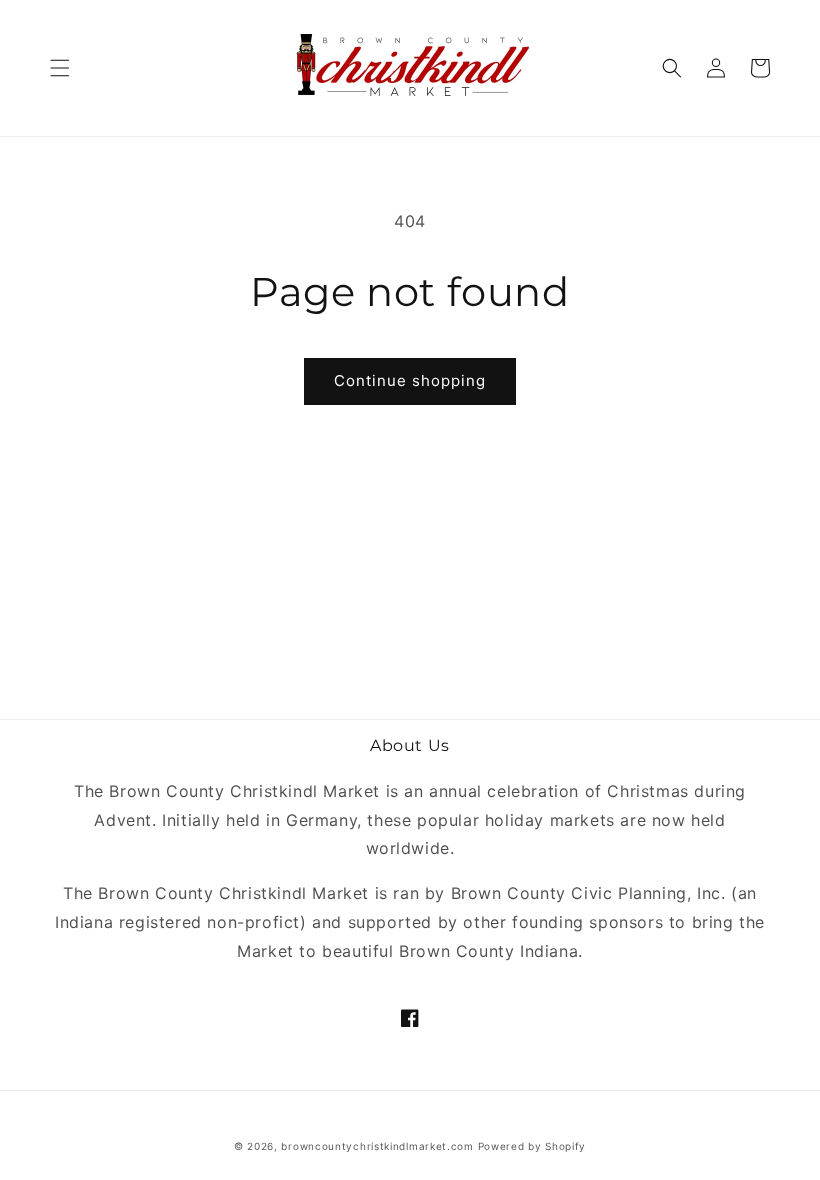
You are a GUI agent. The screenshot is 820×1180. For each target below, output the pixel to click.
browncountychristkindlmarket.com (377, 1146)
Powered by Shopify (532, 1146)
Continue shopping (410, 380)
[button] (60, 68)
